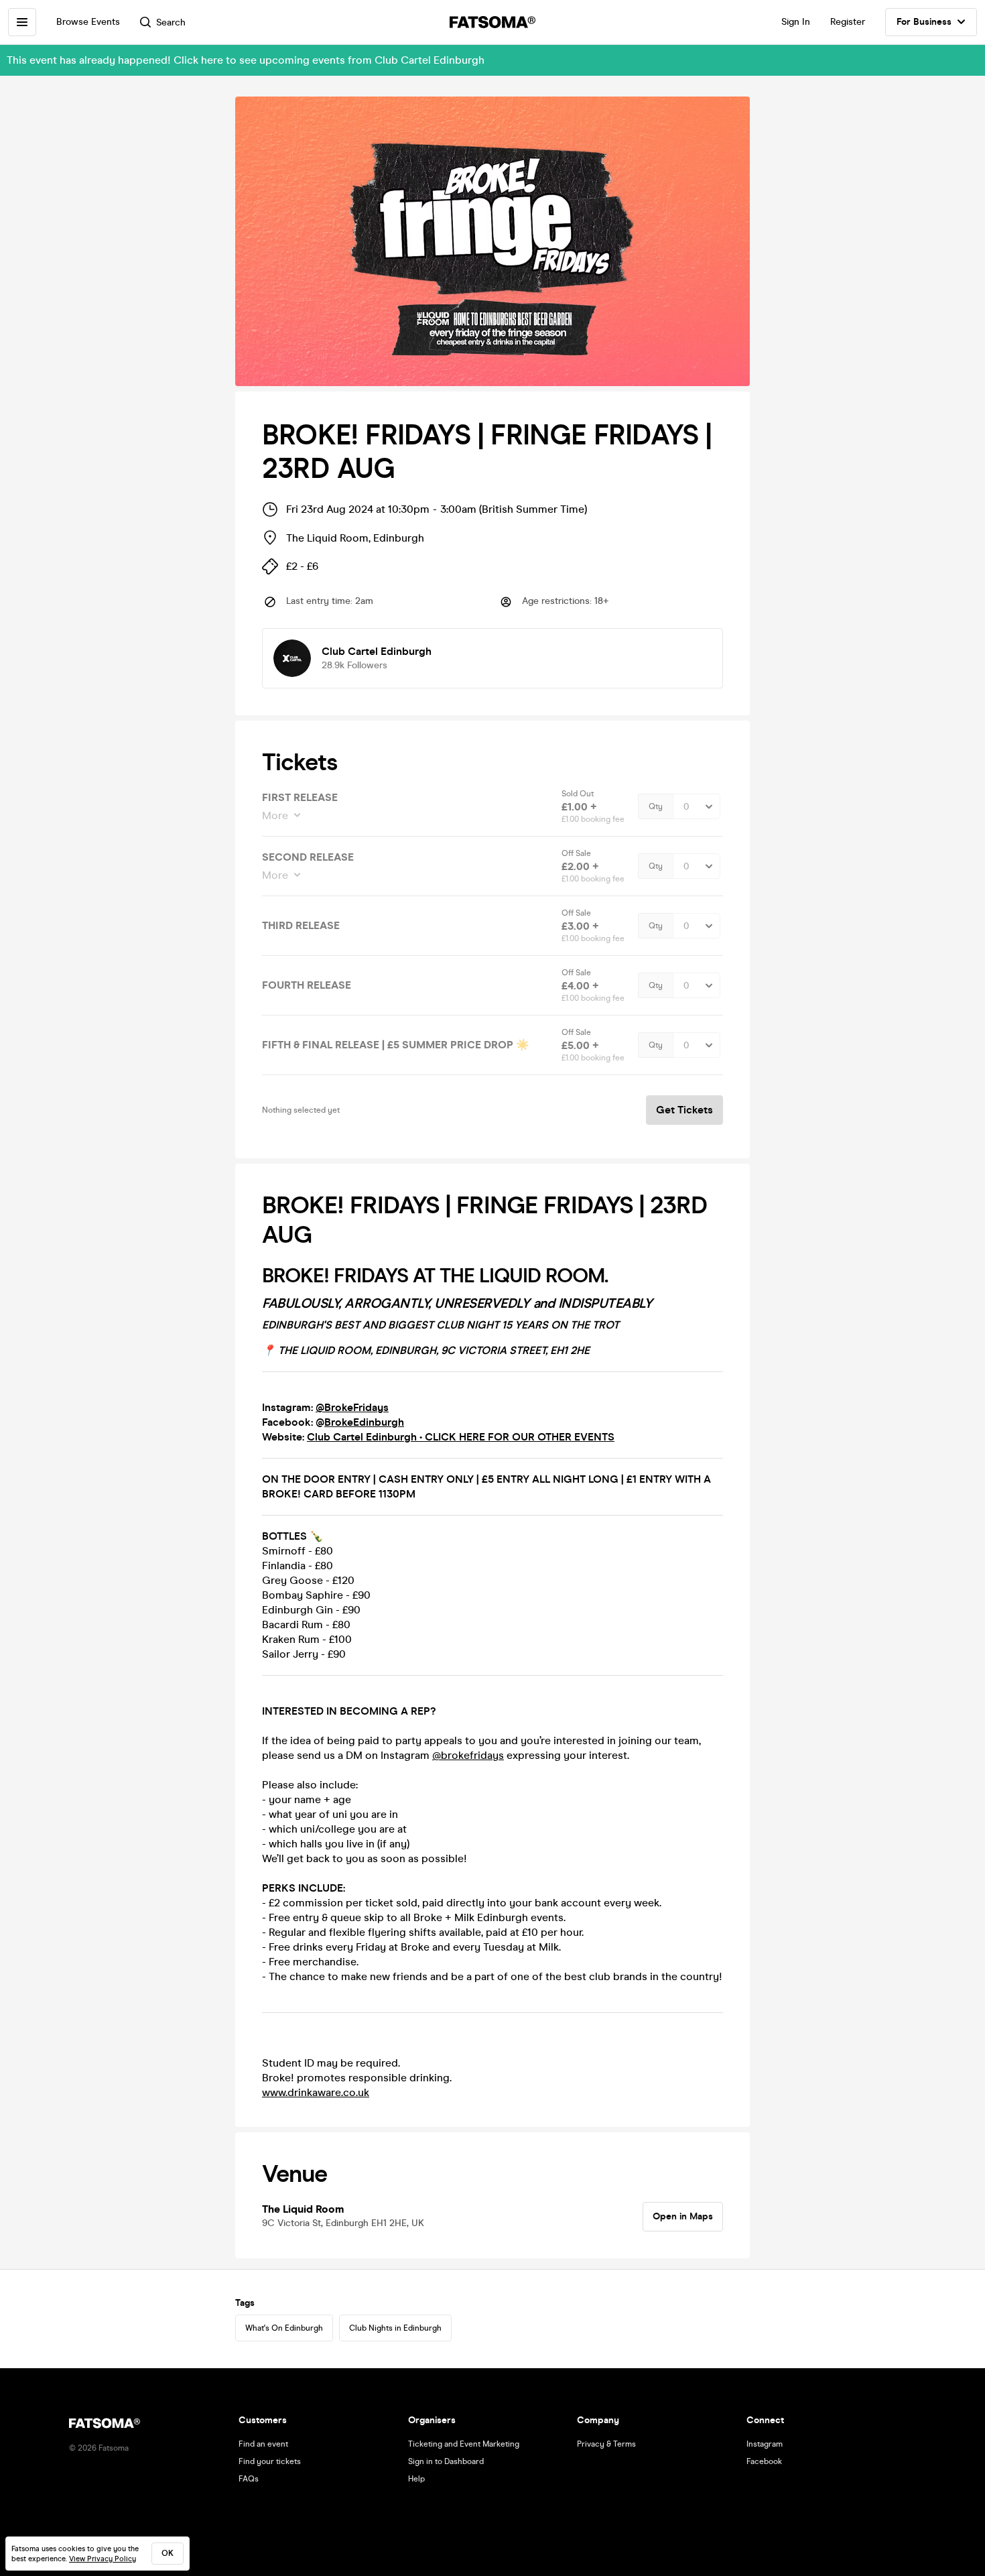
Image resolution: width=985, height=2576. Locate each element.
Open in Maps (683, 2216)
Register (848, 22)
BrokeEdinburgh (364, 1422)
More (275, 815)
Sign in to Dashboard (446, 2461)
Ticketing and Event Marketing (464, 2444)
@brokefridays (468, 1755)
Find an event (263, 2444)
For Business (924, 22)
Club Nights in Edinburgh (395, 2328)
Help (416, 2479)
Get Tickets (684, 1110)
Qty (656, 806)
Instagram (765, 2444)
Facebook (764, 2461)
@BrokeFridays (352, 1407)
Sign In (796, 22)
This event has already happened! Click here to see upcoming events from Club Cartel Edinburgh (246, 60)
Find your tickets (270, 2461)
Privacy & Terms (606, 2444)
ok (168, 2553)
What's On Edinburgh (284, 2328)
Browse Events (88, 22)
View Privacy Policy (103, 2559)
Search (171, 22)
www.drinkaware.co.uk (316, 2092)
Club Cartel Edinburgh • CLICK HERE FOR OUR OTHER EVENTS (461, 1437)
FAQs (249, 2479)
